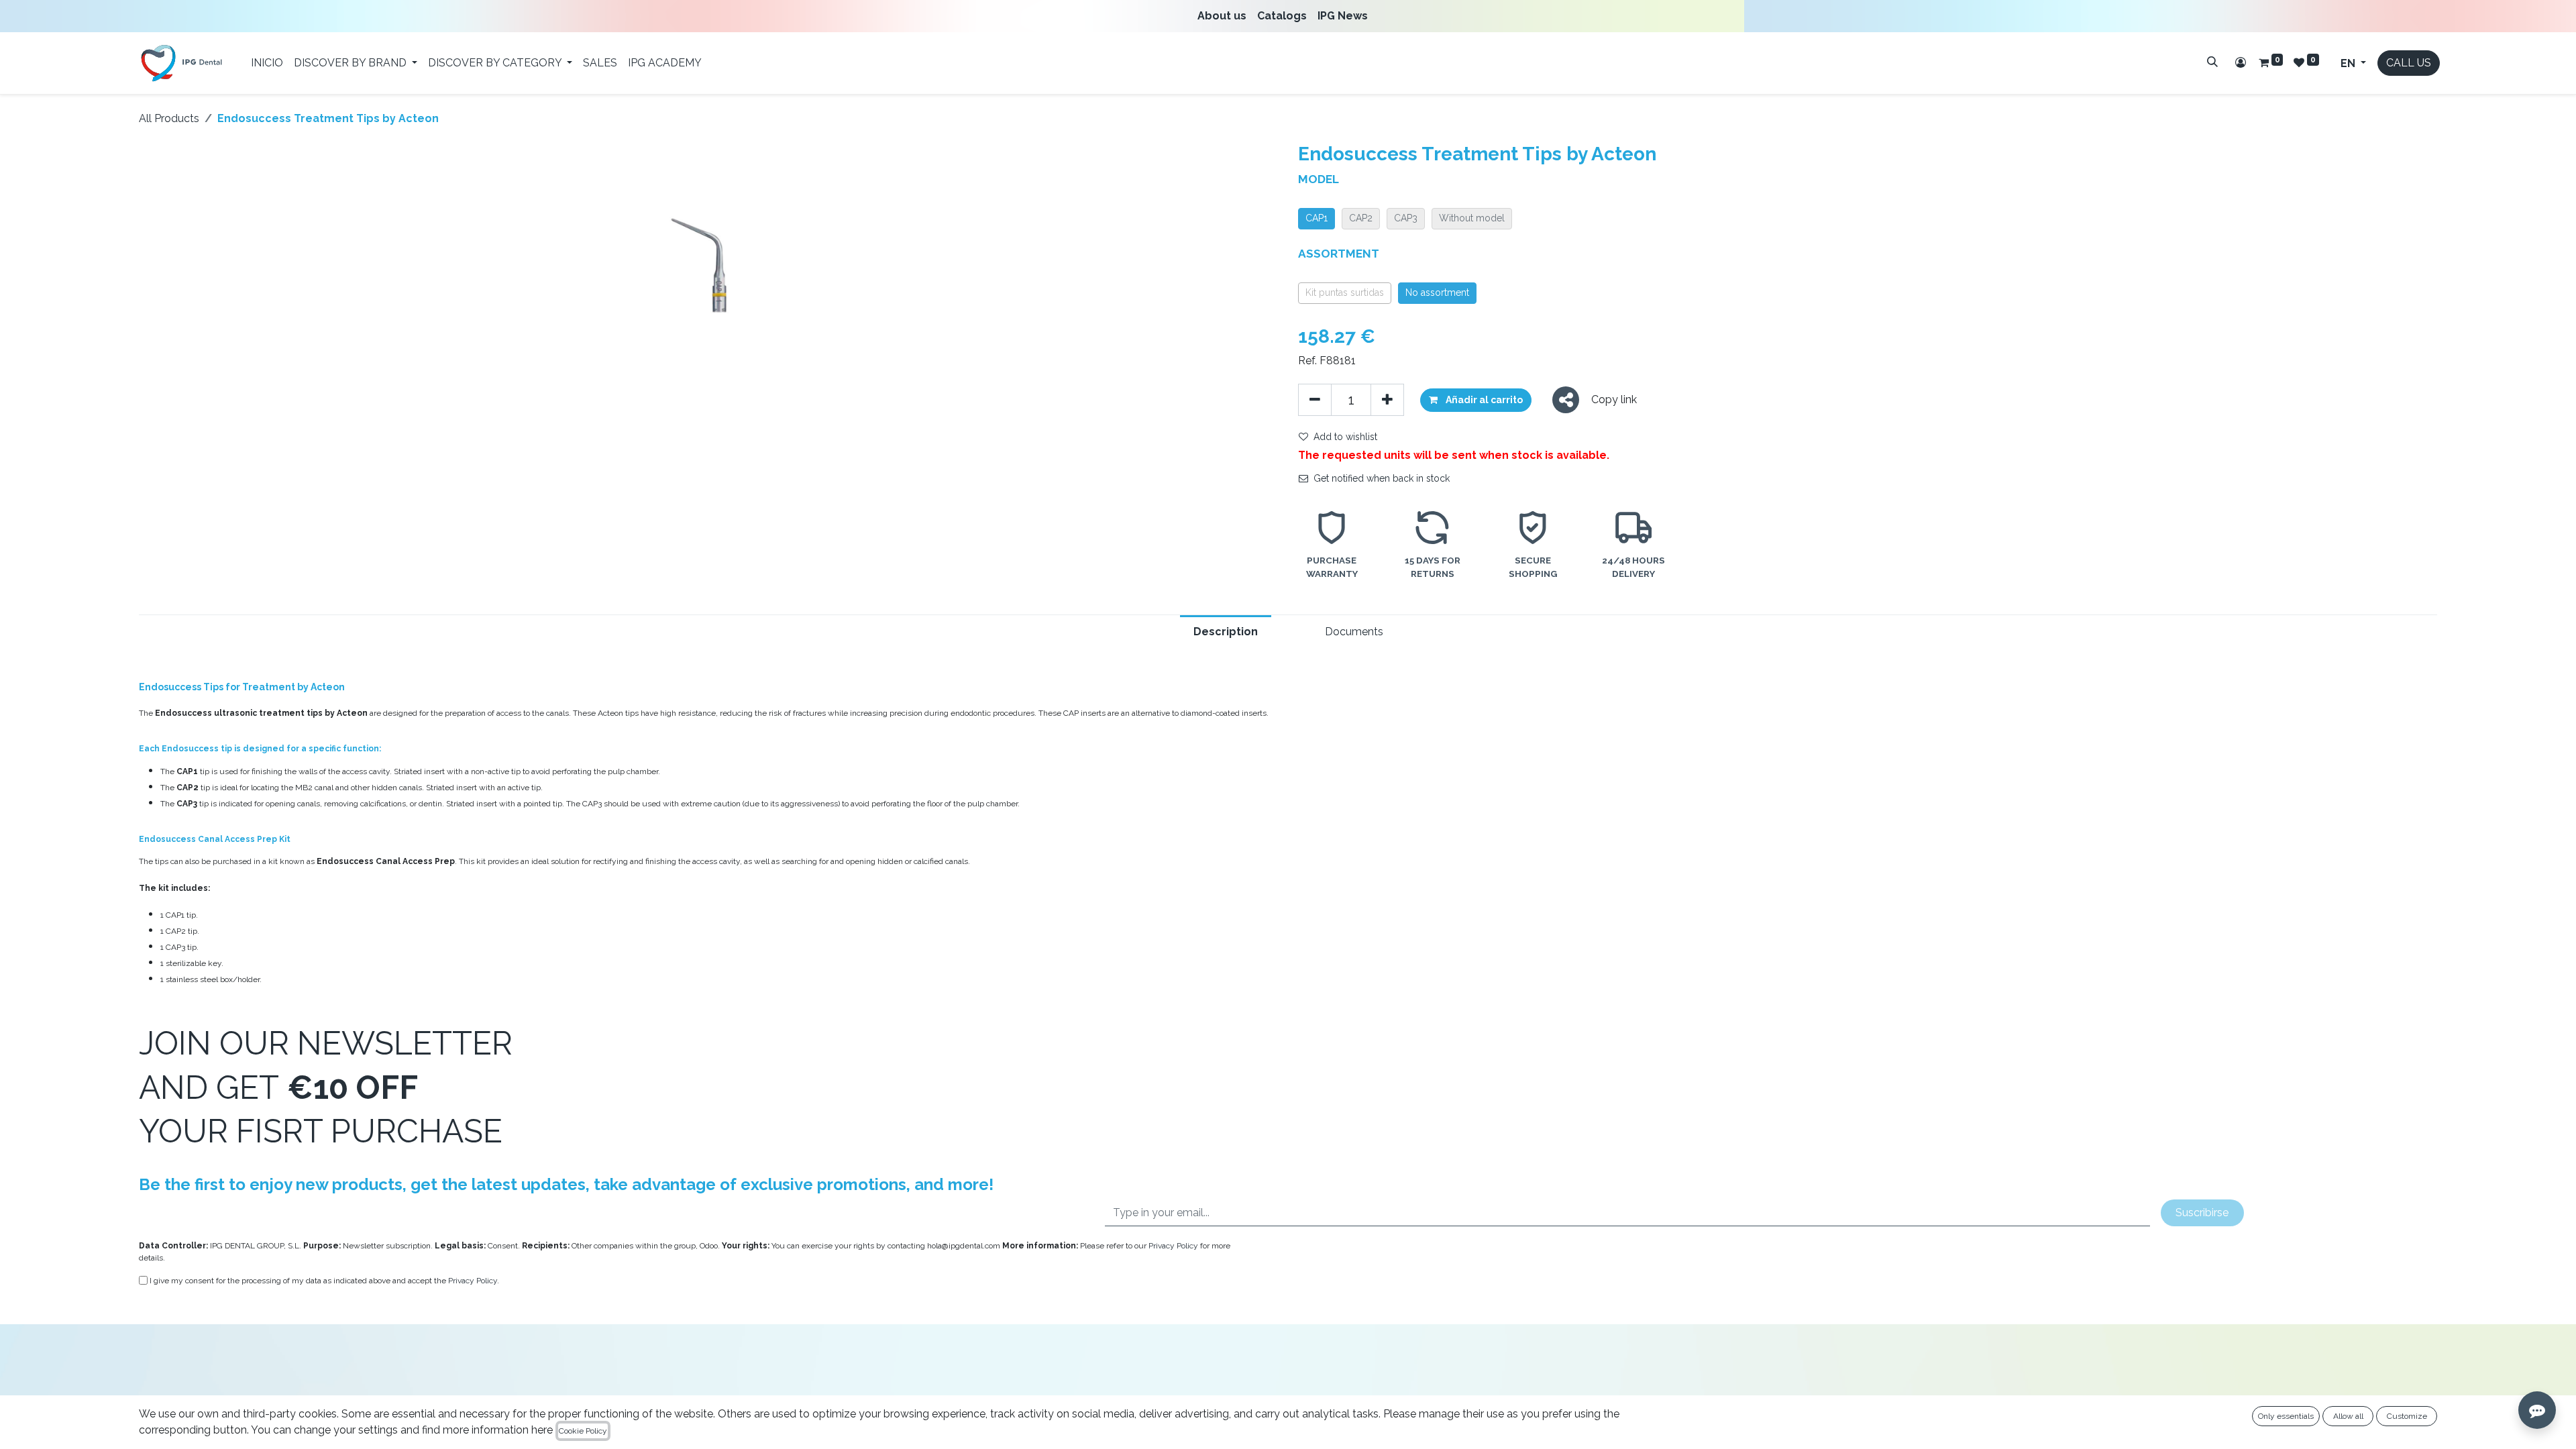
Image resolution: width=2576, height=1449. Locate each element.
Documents (1354, 632)
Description (1226, 632)
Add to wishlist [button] (1345, 437)
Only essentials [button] (2286, 1416)
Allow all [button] (2348, 1416)
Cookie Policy (583, 1431)
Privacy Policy (1173, 1246)
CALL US (2409, 63)
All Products (169, 118)
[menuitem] (1225, 16)
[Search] (2212, 62)
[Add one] (1387, 400)
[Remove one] (1315, 400)
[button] (1476, 400)
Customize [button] (2407, 1416)
